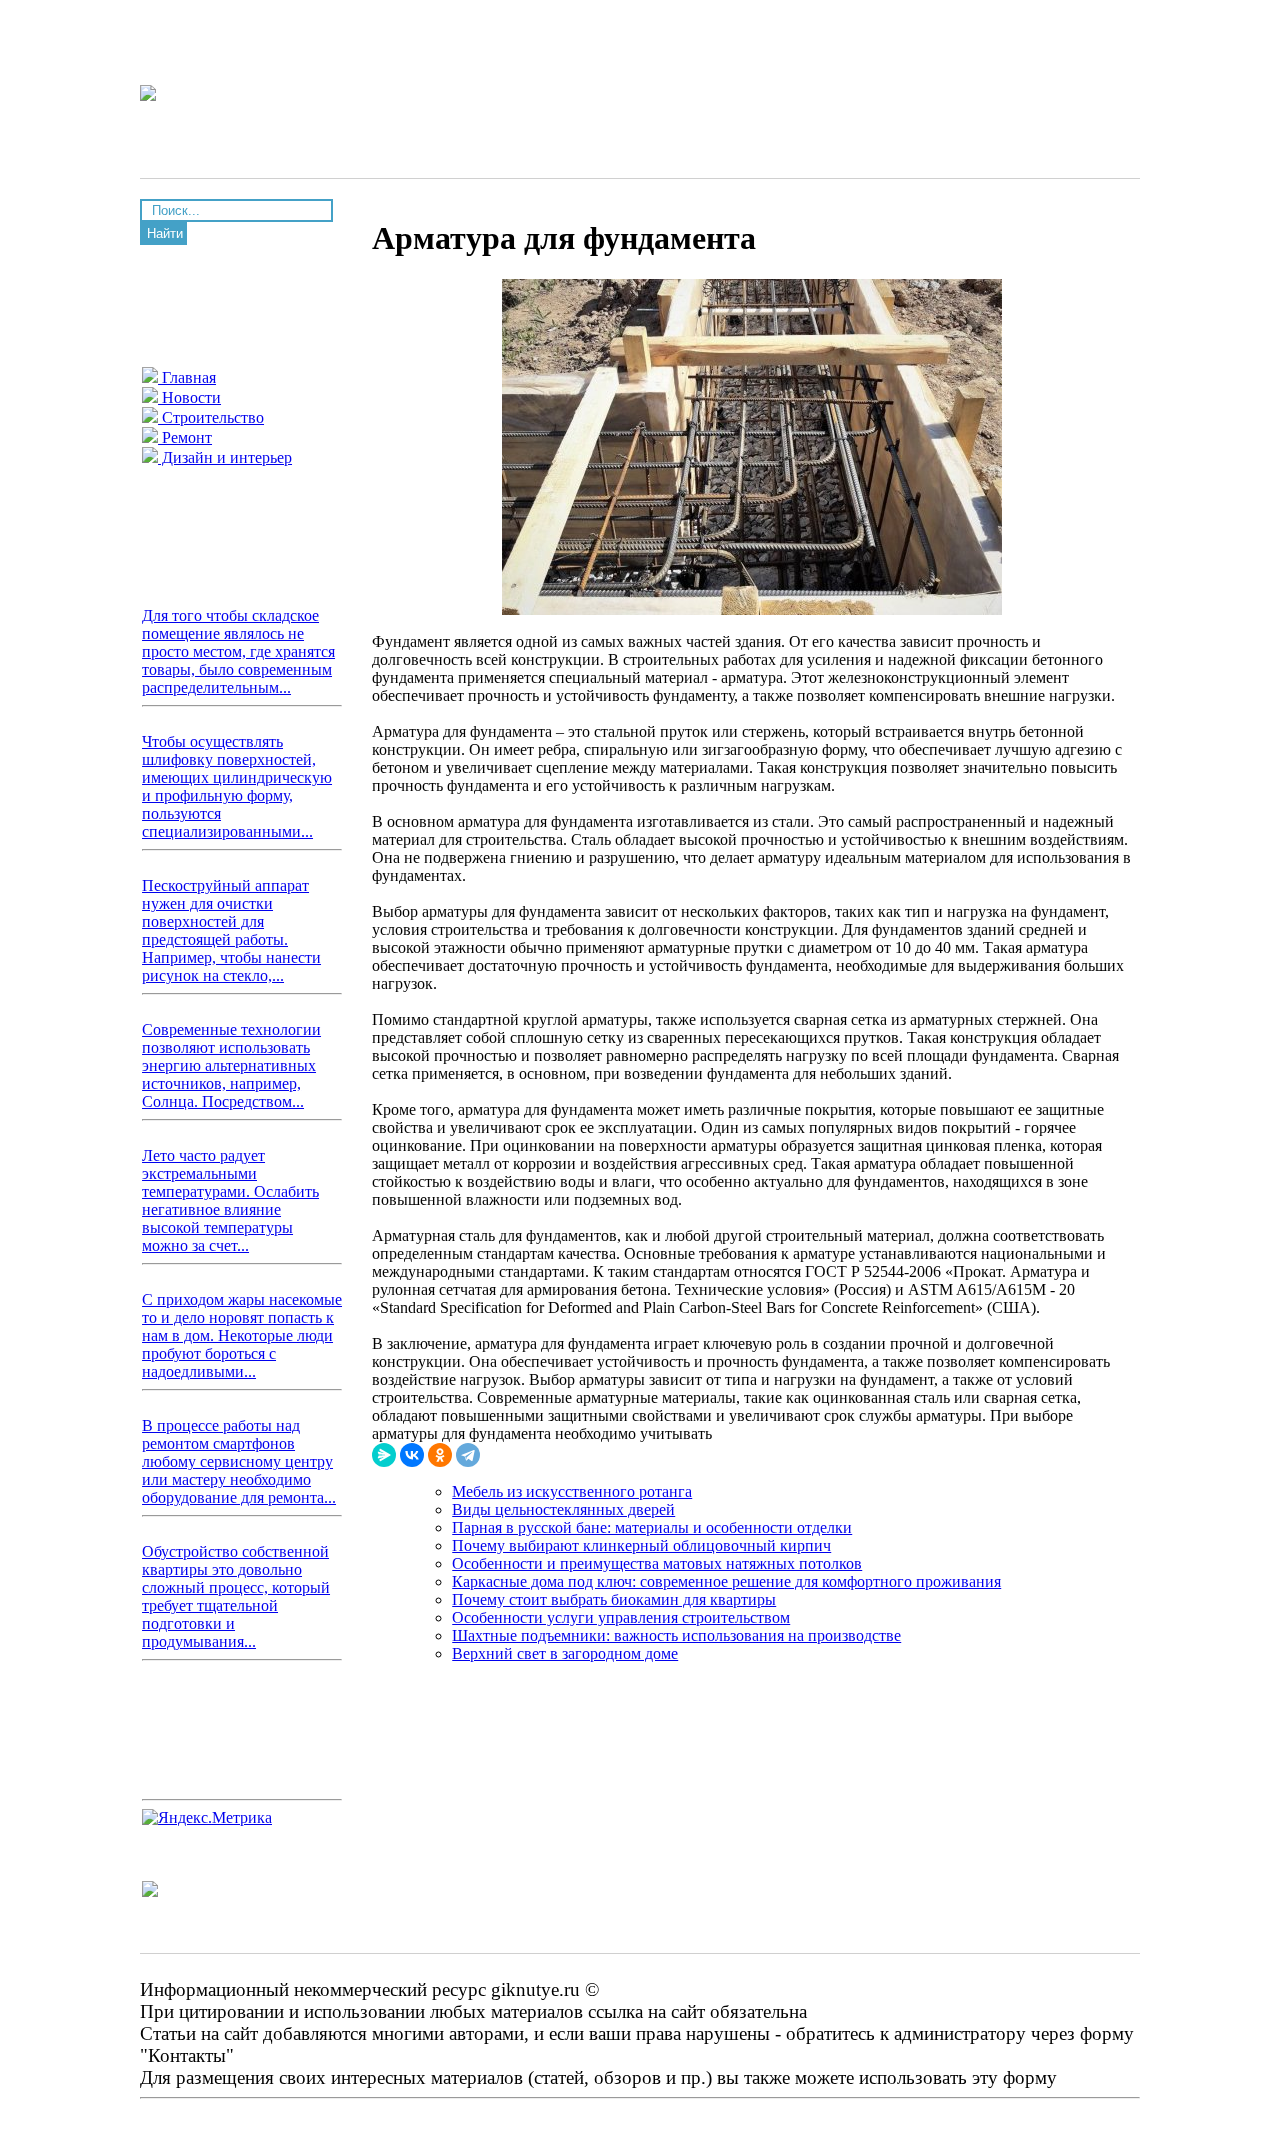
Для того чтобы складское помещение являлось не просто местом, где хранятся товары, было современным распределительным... (238, 651)
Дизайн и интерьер (225, 457)
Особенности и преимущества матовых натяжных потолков (657, 1563)
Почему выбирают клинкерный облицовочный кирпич (641, 1545)
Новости (189, 397)
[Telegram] (468, 1455)
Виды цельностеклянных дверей (563, 1509)
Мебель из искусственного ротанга (572, 1491)
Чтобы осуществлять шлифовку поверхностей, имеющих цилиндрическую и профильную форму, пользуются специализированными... (237, 786)
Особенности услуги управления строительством (621, 1617)
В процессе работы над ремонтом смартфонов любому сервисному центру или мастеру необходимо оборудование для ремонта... (239, 1461)
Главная (187, 377)
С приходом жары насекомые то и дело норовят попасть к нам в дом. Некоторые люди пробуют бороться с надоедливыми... (242, 1335)
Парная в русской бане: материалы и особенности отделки (652, 1527)
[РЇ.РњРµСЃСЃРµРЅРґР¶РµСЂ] (384, 1455)
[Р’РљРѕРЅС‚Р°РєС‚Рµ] (412, 1455)
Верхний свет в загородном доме (565, 1653)
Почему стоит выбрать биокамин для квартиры (614, 1599)
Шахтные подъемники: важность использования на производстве (676, 1635)
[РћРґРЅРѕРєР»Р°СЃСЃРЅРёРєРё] (440, 1455)
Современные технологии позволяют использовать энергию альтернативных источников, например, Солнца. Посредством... (231, 1065)
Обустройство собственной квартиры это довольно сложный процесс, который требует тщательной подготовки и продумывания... (236, 1596)
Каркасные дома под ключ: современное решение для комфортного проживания (726, 1581)
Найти (165, 233)
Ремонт (185, 437)
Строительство (211, 417)
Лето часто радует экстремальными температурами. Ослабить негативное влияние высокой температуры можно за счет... (230, 1200)
